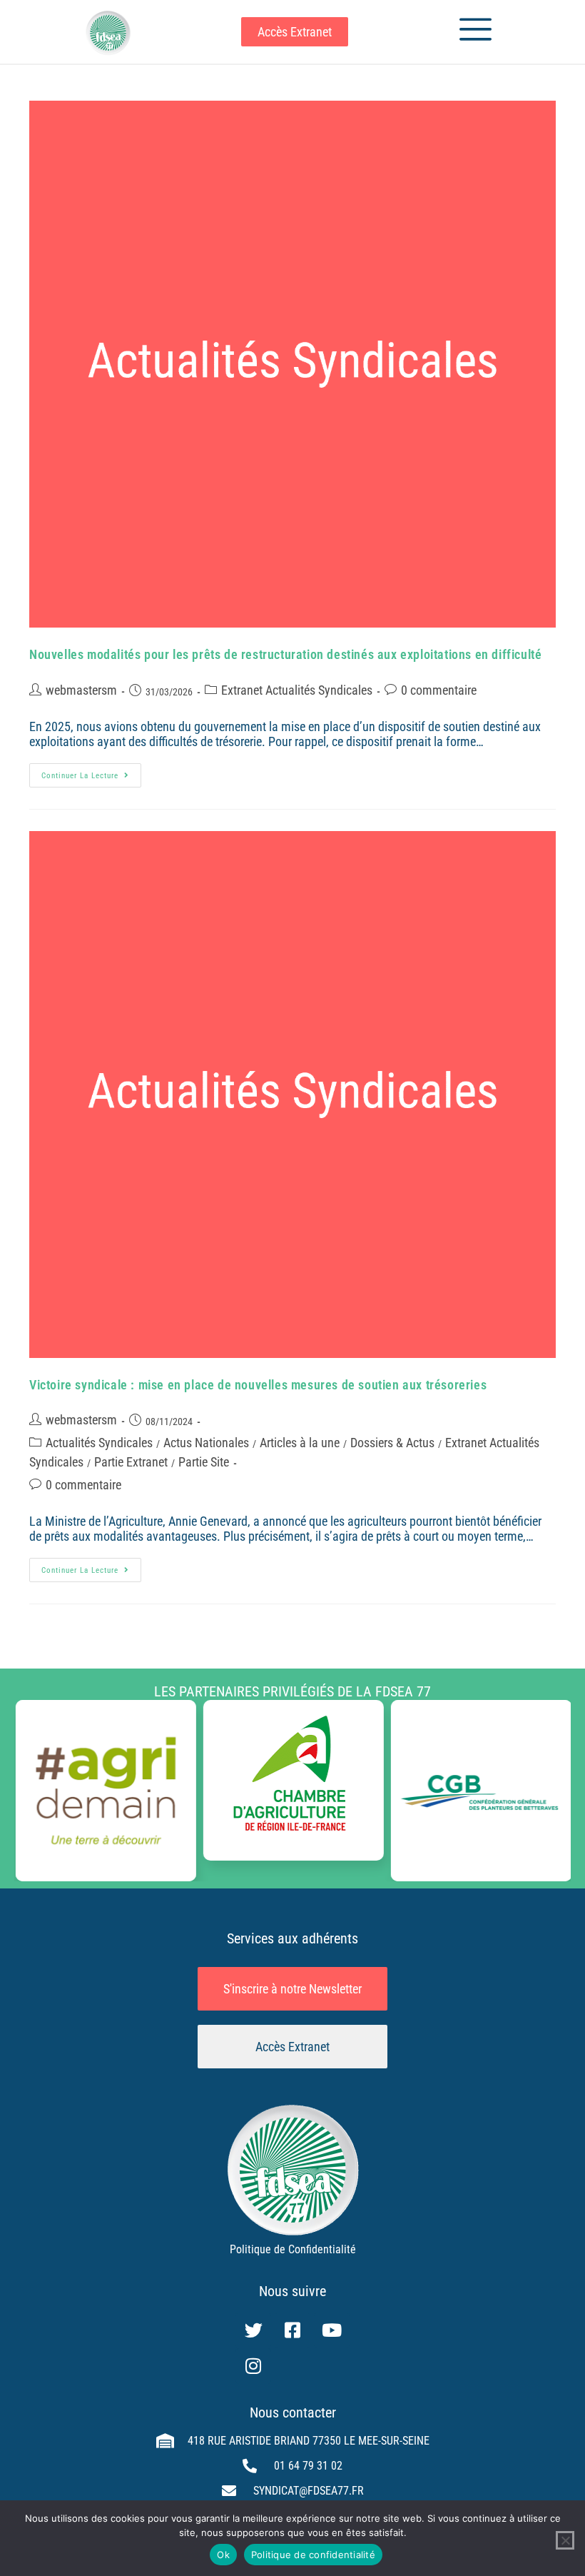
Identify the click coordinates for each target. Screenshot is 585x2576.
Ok (223, 2555)
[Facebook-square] (292, 2330)
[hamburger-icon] (470, 32)
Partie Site (204, 1462)
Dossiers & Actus (392, 1443)
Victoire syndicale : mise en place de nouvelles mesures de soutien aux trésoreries (258, 1385)
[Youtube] (332, 2330)
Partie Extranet (131, 1462)
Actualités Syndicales (99, 1443)
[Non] (565, 2540)
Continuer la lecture (91, 772)
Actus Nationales (206, 1443)
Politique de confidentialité (313, 2555)
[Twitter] (253, 2330)
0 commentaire (439, 690)
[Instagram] (253, 2366)
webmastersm (81, 690)
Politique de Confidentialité (293, 2249)
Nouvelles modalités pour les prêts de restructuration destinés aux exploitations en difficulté (285, 654)
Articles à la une (300, 1443)
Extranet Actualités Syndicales (297, 690)
